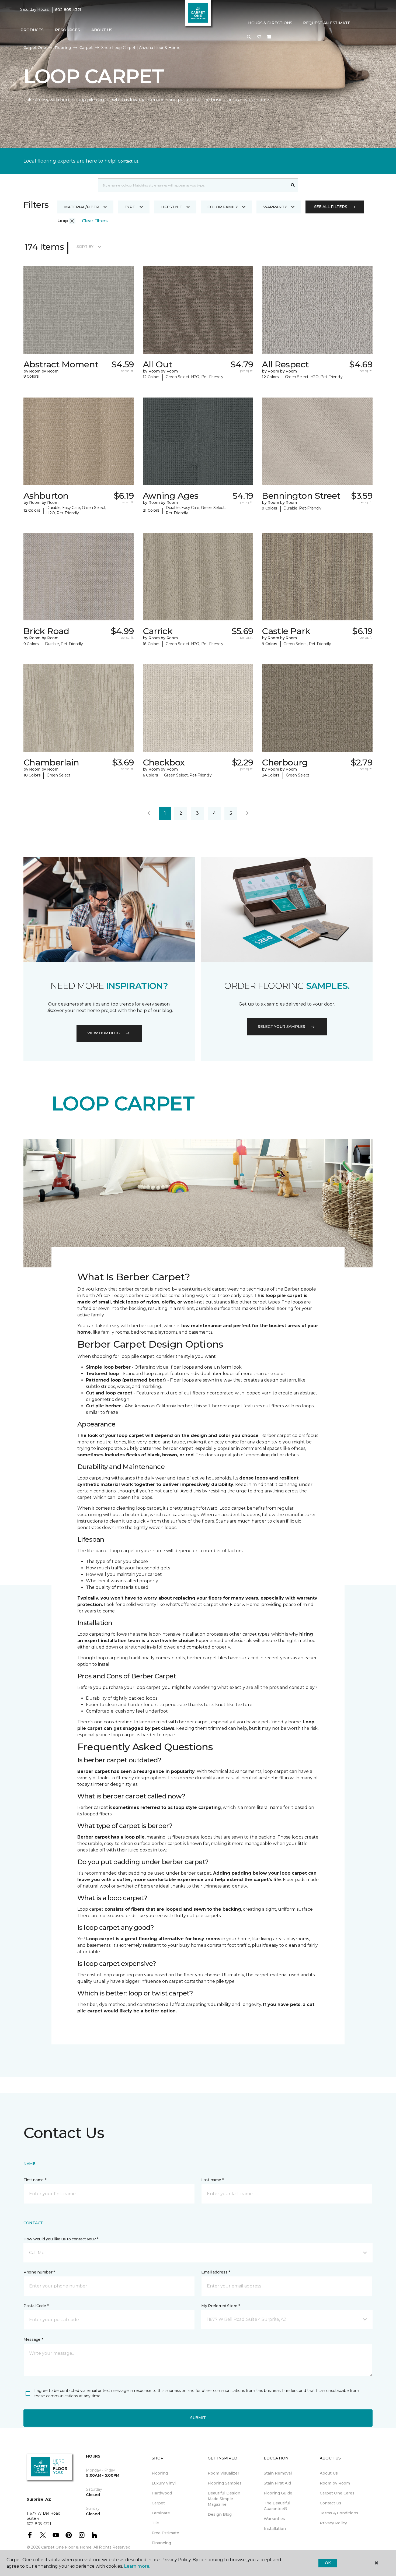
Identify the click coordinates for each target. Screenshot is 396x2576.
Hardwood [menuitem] (162, 2493)
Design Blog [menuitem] (220, 2514)
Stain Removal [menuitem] (278, 2473)
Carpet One (35, 48)
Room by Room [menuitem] (335, 2483)
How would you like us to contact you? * (61, 2239)
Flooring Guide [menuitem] (278, 2493)
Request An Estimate (327, 23)
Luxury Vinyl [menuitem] (164, 2483)
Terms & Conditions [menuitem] (339, 2513)
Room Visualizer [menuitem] (223, 2473)
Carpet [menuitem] (158, 2503)
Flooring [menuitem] (160, 2473)
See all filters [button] (331, 207)
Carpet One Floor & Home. (67, 2547)
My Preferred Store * (220, 2306)
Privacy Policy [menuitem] (333, 2523)
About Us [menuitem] (329, 2473)
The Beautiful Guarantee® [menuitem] (277, 2506)
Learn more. (137, 2566)
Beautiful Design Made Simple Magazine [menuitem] (224, 2499)
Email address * (216, 2272)
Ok (328, 2563)
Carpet (86, 48)
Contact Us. (128, 161)
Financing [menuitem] (161, 2543)
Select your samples (282, 1027)
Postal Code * (36, 2306)
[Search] (293, 185)
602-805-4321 (68, 10)
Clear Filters (95, 221)
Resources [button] (67, 30)
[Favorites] (259, 37)
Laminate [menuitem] (161, 2513)
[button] (249, 37)
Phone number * (39, 2272)
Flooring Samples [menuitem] (225, 2483)
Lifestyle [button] (171, 207)
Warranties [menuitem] (274, 2519)
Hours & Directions (270, 23)
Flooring (63, 48)
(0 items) (269, 37)
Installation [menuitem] (275, 2529)
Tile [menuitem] (155, 2523)
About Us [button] (102, 30)
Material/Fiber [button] (82, 207)
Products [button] (32, 30)
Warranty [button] (275, 207)
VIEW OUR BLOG (104, 1033)
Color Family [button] (223, 207)
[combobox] (193, 185)
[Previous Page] (149, 813)
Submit (198, 2418)
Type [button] (130, 207)
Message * (33, 2339)
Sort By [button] (85, 247)
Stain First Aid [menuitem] (277, 2483)
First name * (35, 2180)
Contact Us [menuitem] (331, 2503)
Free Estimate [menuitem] (165, 2533)
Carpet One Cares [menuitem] (337, 2493)
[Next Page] (247, 813)
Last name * (212, 2180)
